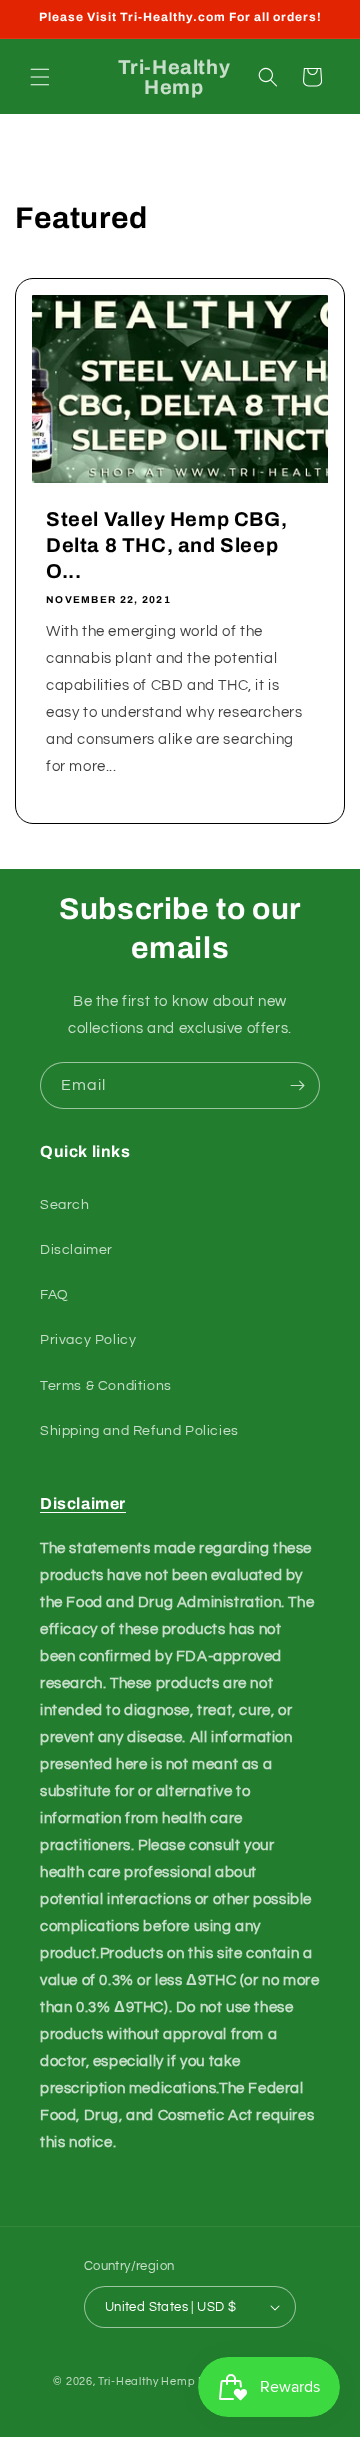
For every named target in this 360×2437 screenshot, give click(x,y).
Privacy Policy (88, 1340)
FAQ (54, 1295)
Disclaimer (76, 1250)
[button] (40, 77)
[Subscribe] (297, 1085)
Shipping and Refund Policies (139, 1431)
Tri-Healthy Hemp (146, 2381)
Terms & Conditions (106, 1386)
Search (65, 1205)
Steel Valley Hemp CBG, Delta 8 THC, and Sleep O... (166, 545)
